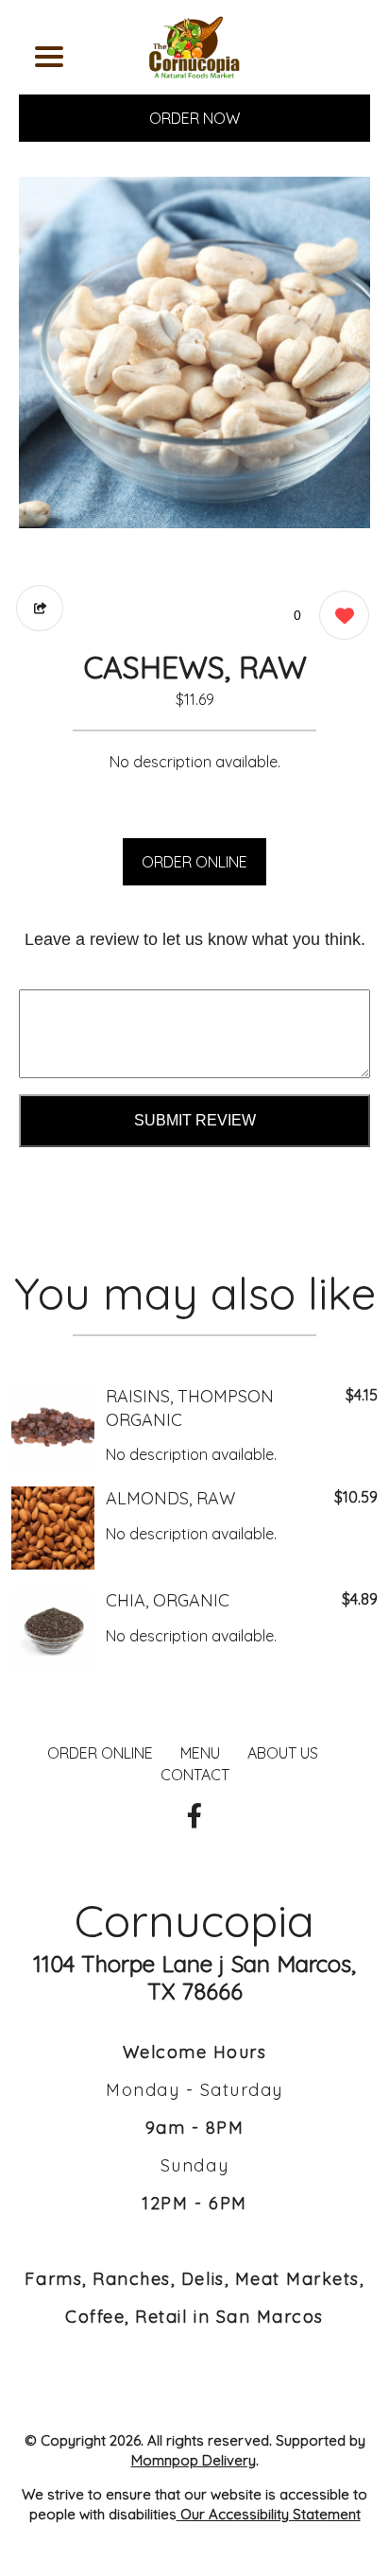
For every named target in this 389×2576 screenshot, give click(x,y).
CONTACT (195, 1775)
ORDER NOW (194, 118)
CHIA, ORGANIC (168, 1600)
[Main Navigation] (49, 57)
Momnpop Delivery (194, 2460)
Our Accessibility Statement (269, 2514)
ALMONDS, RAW (170, 1498)
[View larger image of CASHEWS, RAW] (194, 352)
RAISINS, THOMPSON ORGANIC (190, 1408)
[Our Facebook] (194, 1816)
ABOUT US (283, 1753)
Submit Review (195, 1120)
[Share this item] (40, 608)
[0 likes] (339, 615)
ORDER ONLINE (194, 862)
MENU (200, 1753)
